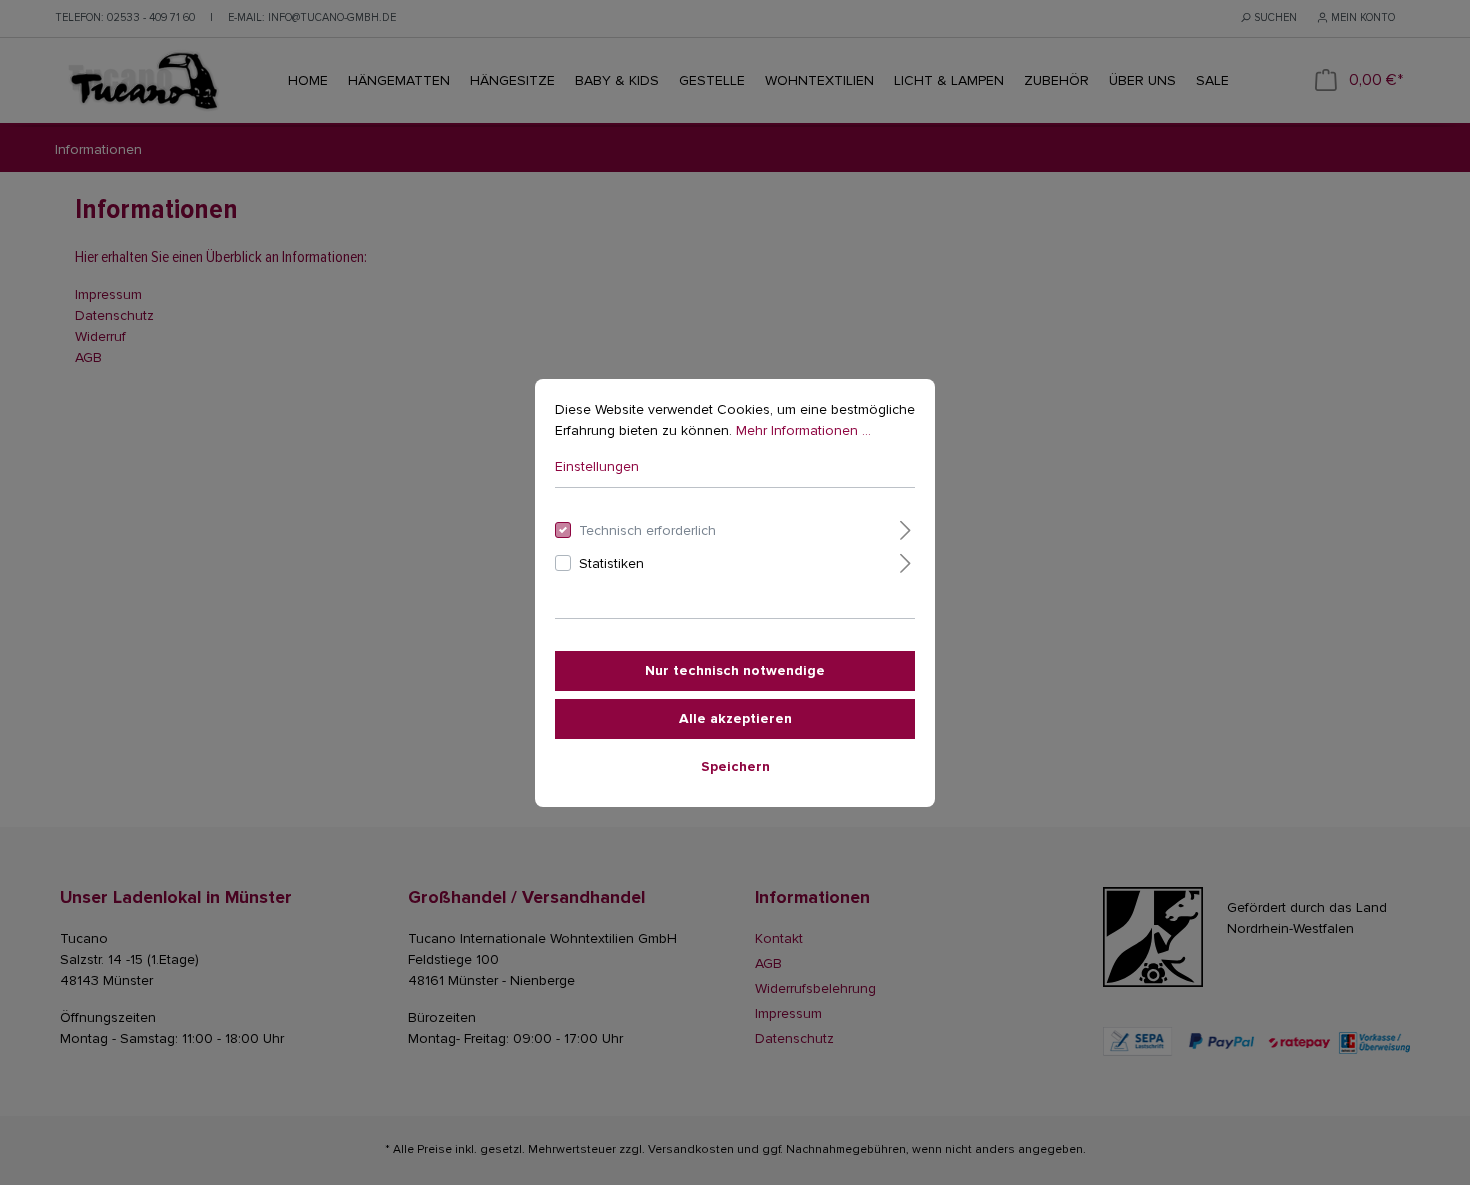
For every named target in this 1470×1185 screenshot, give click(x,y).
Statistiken (611, 563)
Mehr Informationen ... (803, 430)
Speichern (735, 766)
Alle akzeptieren (735, 718)
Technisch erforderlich (647, 530)
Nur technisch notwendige (735, 670)
